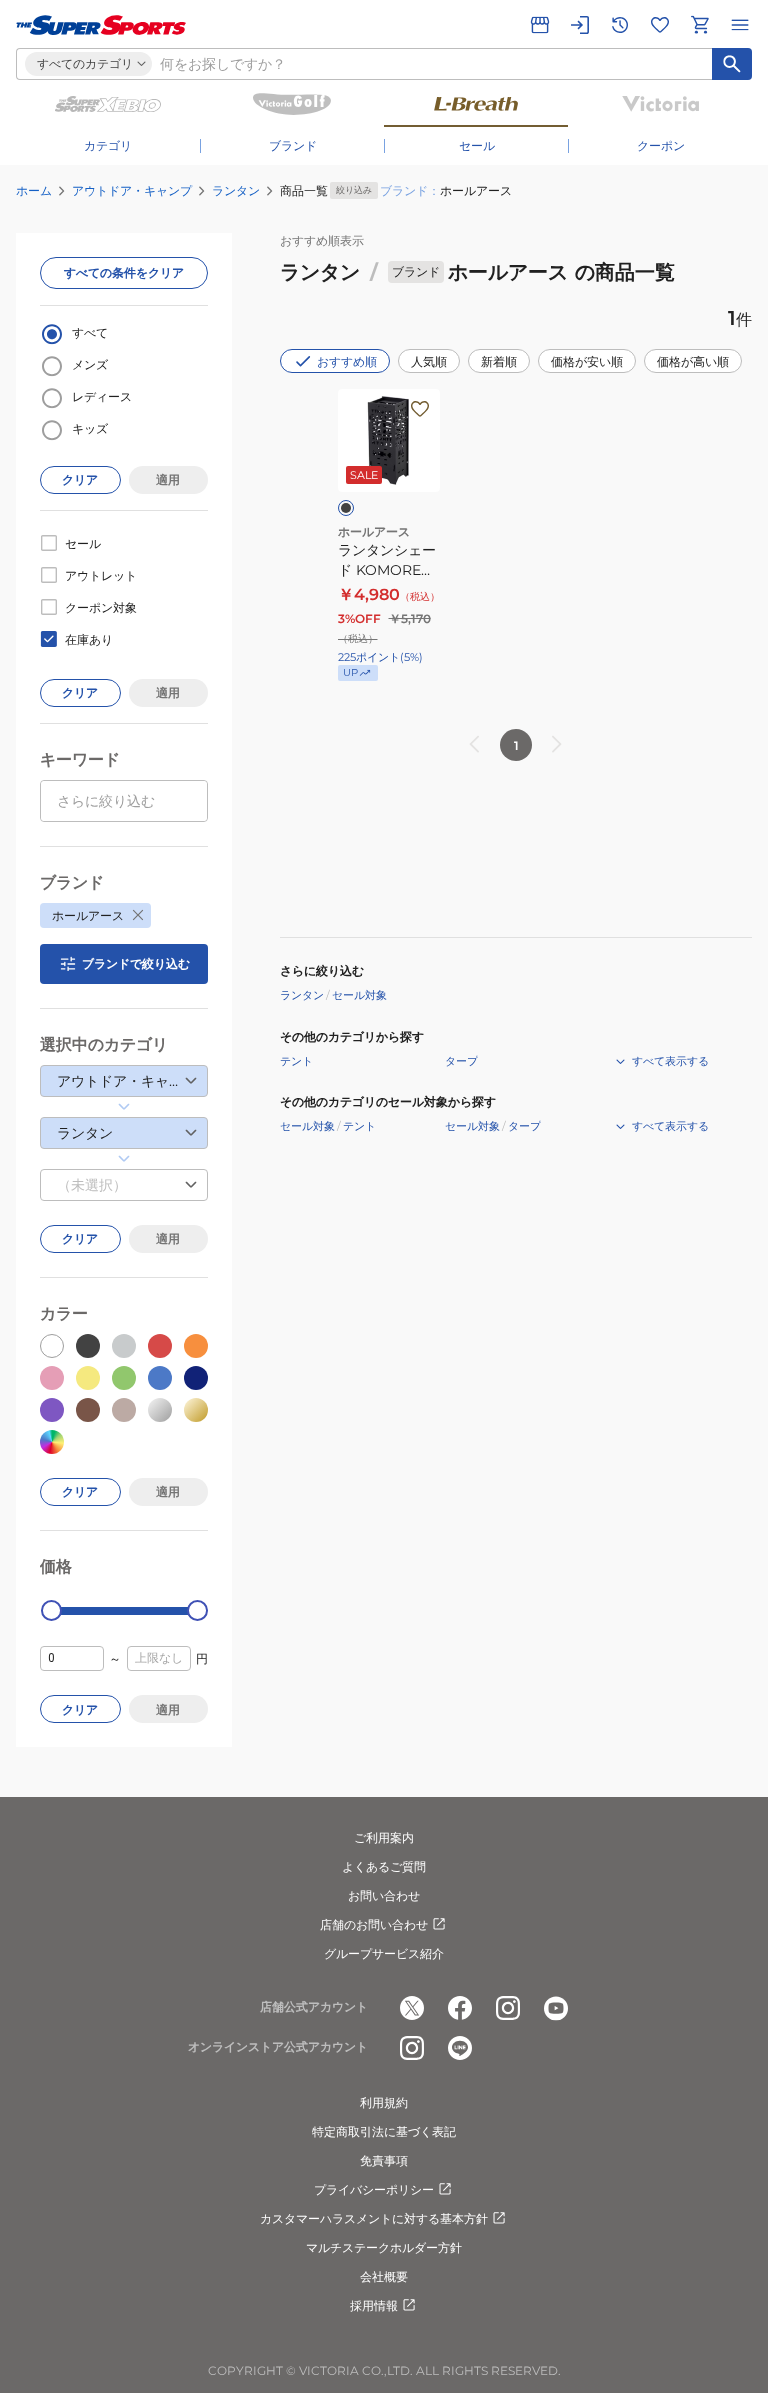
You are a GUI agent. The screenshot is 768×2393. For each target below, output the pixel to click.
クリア (80, 479)
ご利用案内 (384, 1837)
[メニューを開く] (740, 25)
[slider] (51, 1610)
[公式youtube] (556, 2008)
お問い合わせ (384, 1895)
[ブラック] (346, 508)
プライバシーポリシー (374, 2189)
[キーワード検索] (732, 64)
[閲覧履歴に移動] (620, 25)
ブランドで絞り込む (136, 963)
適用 (168, 479)
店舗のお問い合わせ (374, 1924)
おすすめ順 (347, 361)
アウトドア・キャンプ (132, 190)
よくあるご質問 (384, 1866)
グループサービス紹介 (384, 1953)
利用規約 (384, 2102)
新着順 (499, 361)
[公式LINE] (460, 2048)
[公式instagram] (508, 2008)
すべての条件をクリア (124, 272)
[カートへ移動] (700, 25)
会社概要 (384, 2276)
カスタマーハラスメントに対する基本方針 (374, 2218)
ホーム (34, 190)
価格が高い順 (693, 361)
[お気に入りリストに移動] (660, 25)
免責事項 (384, 2160)
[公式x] (412, 2008)
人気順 (429, 361)
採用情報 (374, 2305)
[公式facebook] (460, 2008)
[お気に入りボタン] (420, 409)
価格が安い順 (587, 361)
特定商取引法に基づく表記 (384, 2131)
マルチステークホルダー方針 (384, 2247)
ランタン (236, 190)
